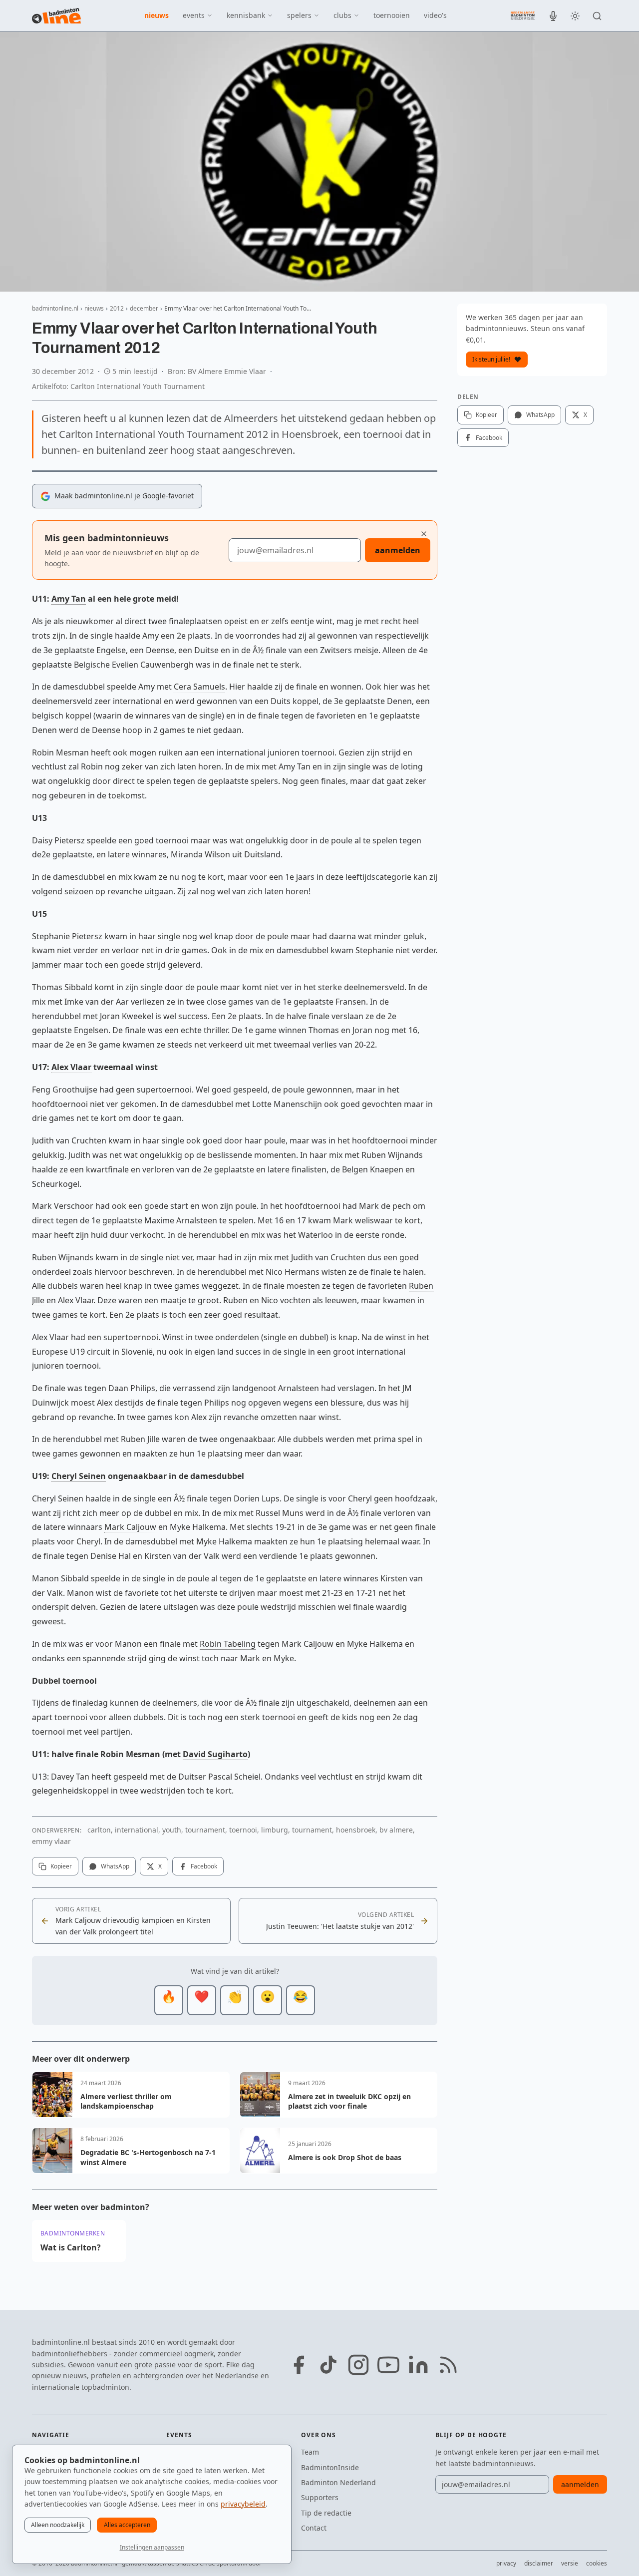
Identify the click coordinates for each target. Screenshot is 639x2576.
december (144, 308)
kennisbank (246, 15)
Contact (314, 2528)
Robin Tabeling (228, 1644)
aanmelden (398, 550)
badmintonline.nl (55, 308)
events (194, 15)
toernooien (392, 15)
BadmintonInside (330, 2467)
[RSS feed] (448, 2365)
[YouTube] (388, 2365)
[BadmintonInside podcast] (553, 16)
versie (570, 2563)
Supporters (320, 2497)
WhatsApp (115, 1866)
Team (310, 2452)
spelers (299, 15)
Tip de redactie (326, 2513)
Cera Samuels (199, 687)
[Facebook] (299, 2365)
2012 (117, 308)
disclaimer (539, 2563)
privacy (506, 2563)
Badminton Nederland (338, 2482)
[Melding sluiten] (424, 534)
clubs (342, 15)
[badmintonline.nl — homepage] (56, 16)
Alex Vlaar (71, 1067)
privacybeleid (243, 2504)
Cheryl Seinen (79, 1476)
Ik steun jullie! (491, 359)
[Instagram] (358, 2365)
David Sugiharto (215, 1754)
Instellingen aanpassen (152, 2547)
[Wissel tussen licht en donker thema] (575, 16)
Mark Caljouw (130, 1527)
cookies (597, 2563)
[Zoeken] (597, 16)
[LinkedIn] (418, 2365)
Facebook (204, 1866)
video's (435, 15)
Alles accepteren (127, 2525)
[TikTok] (328, 2365)
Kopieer (61, 1866)
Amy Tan (69, 599)
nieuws (157, 15)
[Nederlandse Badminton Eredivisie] (523, 15)
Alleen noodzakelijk (58, 2525)
